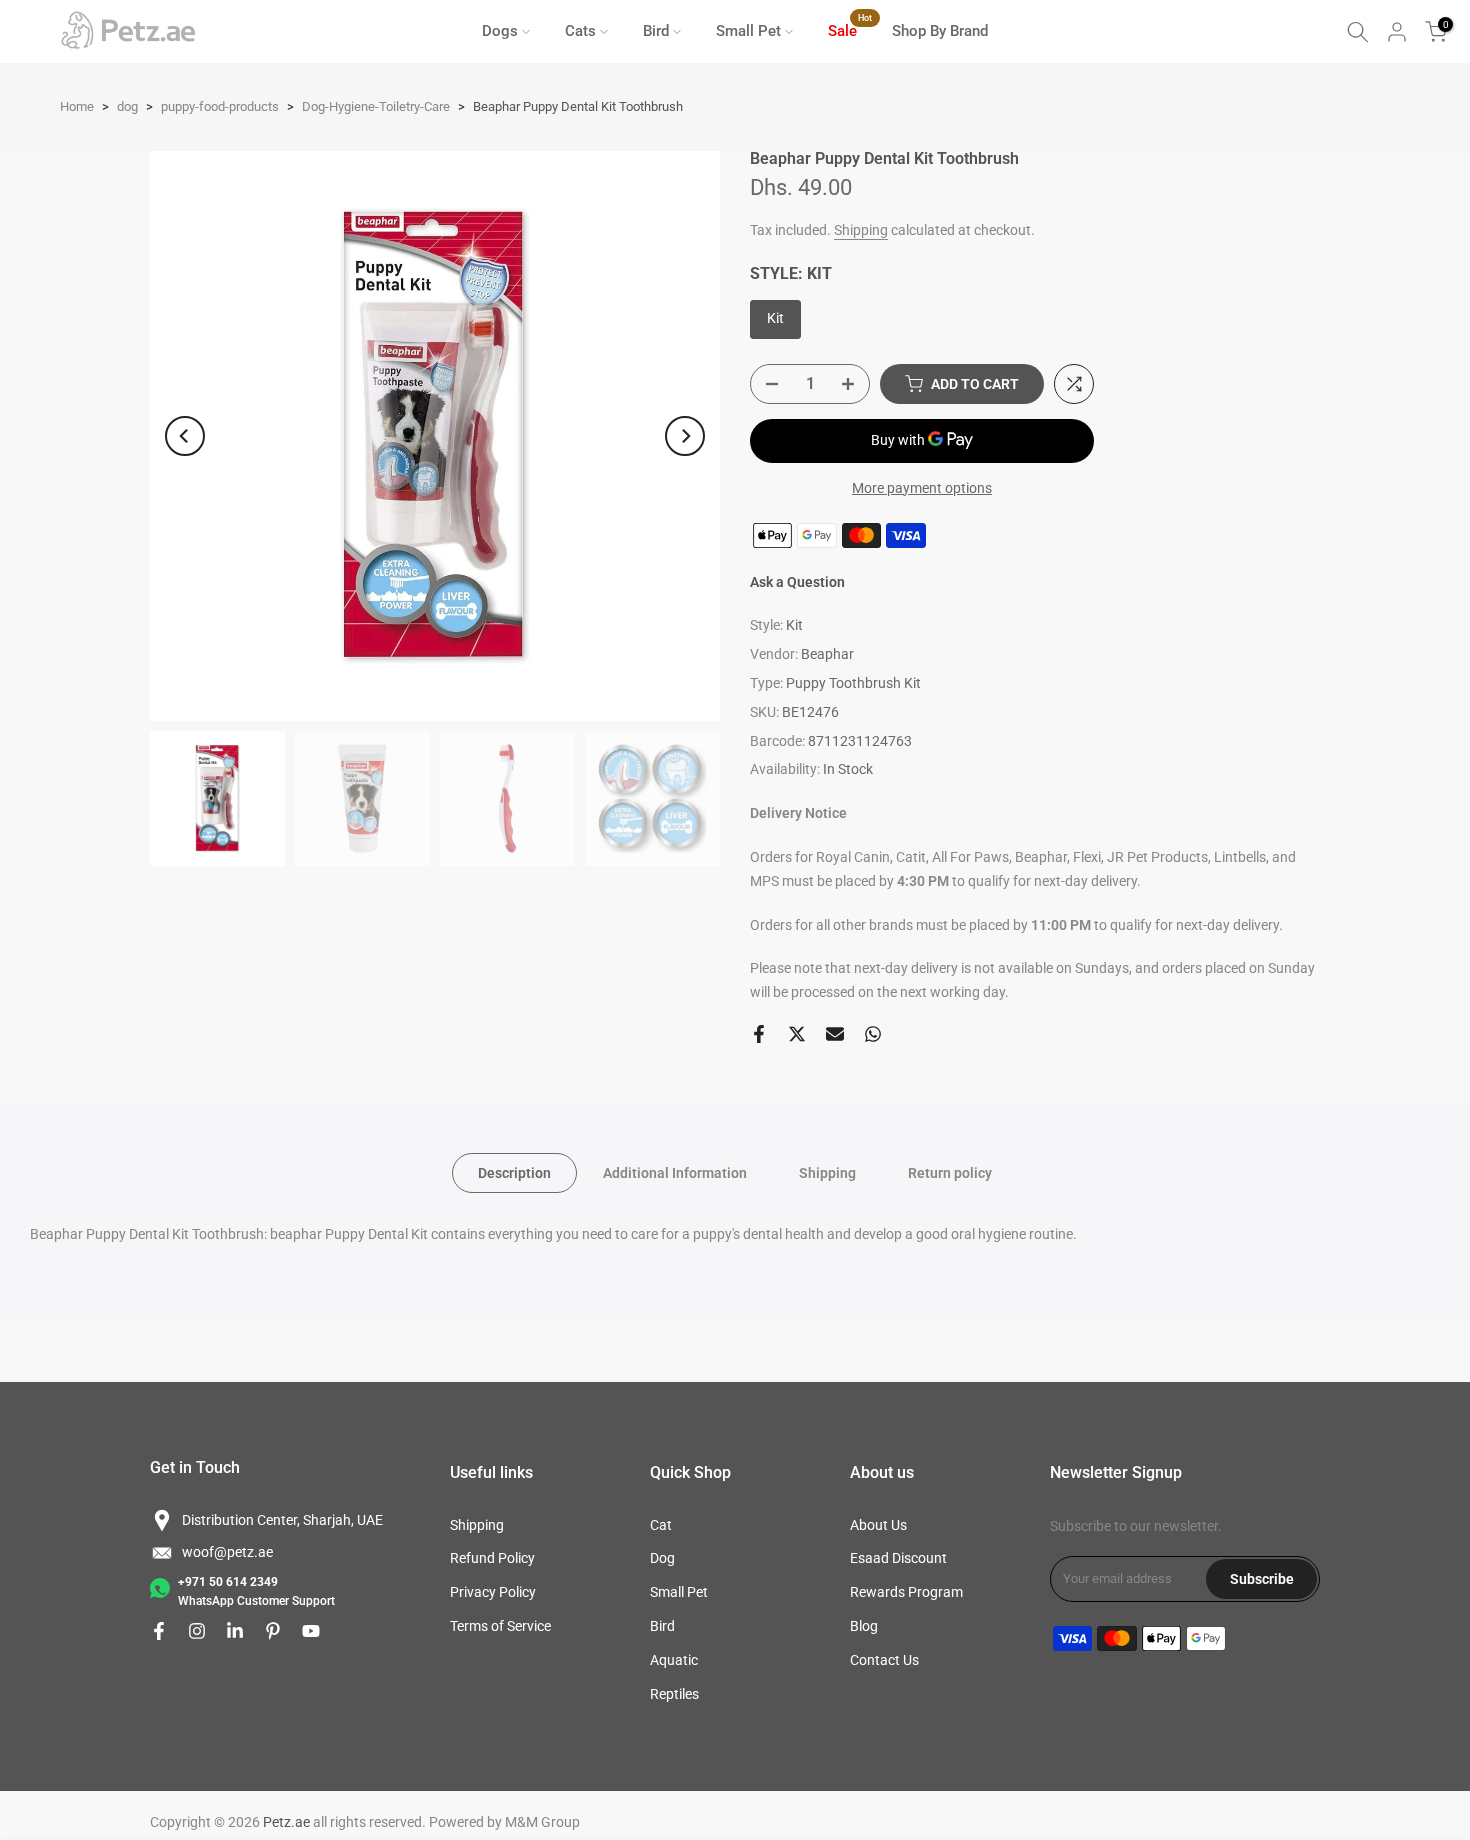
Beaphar (827, 654)
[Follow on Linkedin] (235, 1631)
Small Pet (748, 31)
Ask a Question (797, 582)
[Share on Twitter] (797, 1034)
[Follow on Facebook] (159, 1631)
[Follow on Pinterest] (273, 1631)
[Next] (685, 436)
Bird (656, 31)
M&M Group (542, 1822)
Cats (580, 31)
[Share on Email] (835, 1034)
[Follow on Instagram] (197, 1631)
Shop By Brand (940, 31)
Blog (864, 1626)
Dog (662, 1558)
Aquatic (674, 1660)
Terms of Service (500, 1626)
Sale (850, 29)
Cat (661, 1525)
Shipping (861, 230)
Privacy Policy (493, 1592)
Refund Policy (492, 1558)
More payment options (922, 488)
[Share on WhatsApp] (873, 1034)
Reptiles (674, 1694)
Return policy (950, 1172)
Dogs (500, 31)
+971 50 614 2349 (228, 1582)
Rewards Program (906, 1592)
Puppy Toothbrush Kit (853, 683)
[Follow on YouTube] (311, 1631)
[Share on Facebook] (759, 1034)
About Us (878, 1525)
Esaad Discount (898, 1558)
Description (514, 1172)
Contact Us (884, 1660)
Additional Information (675, 1172)
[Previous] (185, 436)
